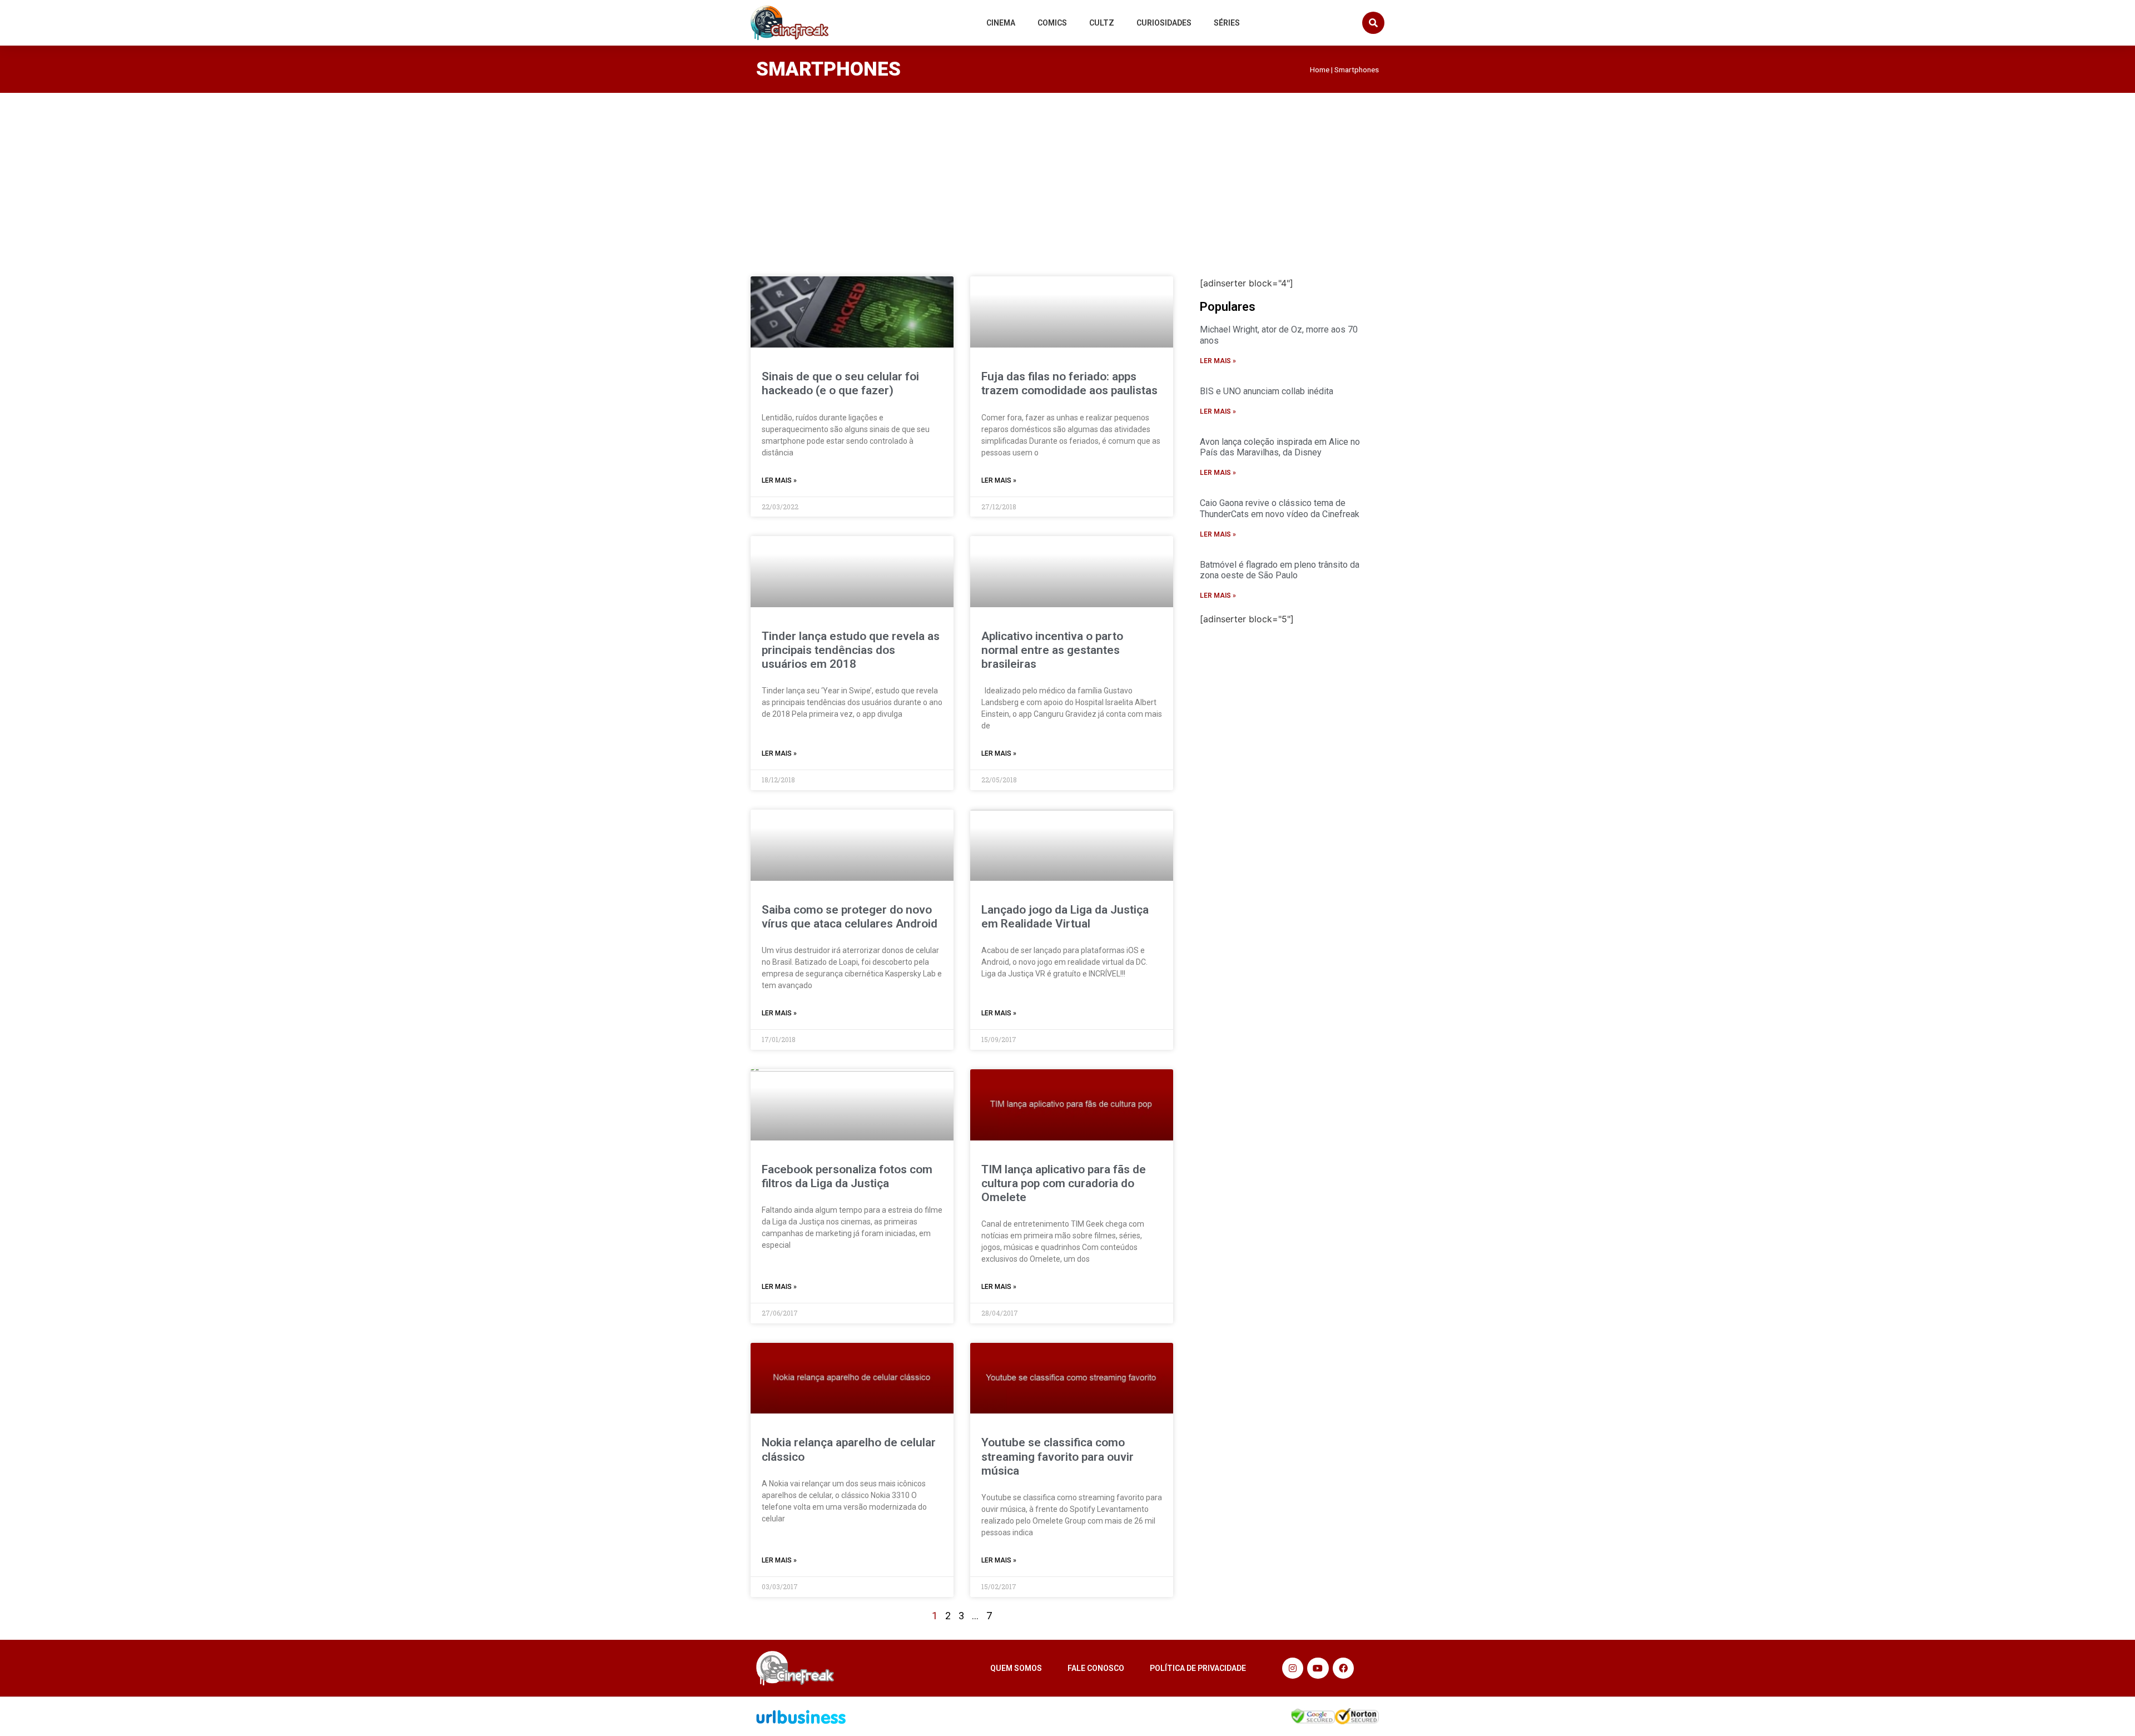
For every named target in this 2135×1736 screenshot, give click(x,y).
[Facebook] (1343, 1668)
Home (1320, 70)
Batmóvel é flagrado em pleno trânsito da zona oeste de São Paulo (1280, 570)
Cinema (1001, 23)
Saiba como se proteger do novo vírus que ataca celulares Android (850, 917)
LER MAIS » (779, 480)
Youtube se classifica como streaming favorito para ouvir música (1057, 1456)
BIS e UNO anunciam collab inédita (1267, 391)
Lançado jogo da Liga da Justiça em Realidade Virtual (1065, 917)
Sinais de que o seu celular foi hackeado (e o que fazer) (840, 383)
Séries (1227, 23)
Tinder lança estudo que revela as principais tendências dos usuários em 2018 (851, 650)
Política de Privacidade (1198, 1668)
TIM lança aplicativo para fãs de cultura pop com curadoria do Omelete (1064, 1183)
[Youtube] (1318, 1668)
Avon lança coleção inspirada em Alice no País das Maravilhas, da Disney (1280, 447)
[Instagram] (1293, 1668)
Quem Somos (1016, 1668)
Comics (1052, 23)
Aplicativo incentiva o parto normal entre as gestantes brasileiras (1052, 650)
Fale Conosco (1096, 1668)
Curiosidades (1164, 23)
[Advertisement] (1067, 176)
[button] (1373, 23)
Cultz (1102, 23)
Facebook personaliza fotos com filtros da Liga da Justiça (847, 1176)
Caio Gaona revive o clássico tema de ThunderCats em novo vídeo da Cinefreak (1280, 508)
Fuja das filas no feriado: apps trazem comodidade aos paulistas (1069, 383)
